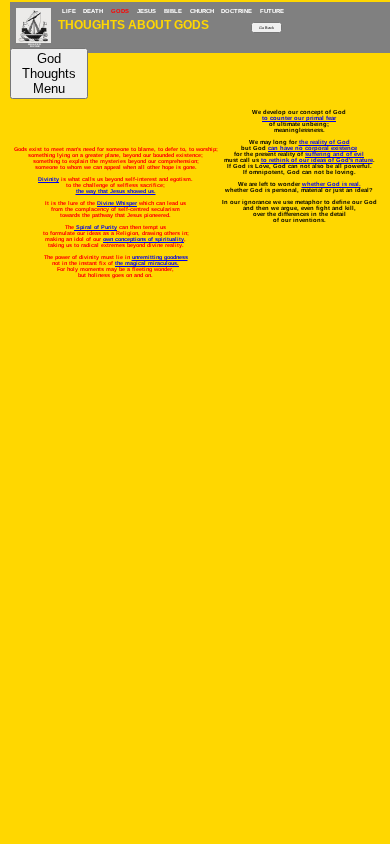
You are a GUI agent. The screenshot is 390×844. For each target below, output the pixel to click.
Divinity (48, 179)
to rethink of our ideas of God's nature (317, 160)
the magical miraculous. (147, 263)
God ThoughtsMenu (49, 73)
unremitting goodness (160, 257)
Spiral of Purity (95, 227)
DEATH (93, 11)
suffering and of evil (334, 154)
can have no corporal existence (312, 148)
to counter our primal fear (299, 118)
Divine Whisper (117, 203)
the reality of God (324, 142)
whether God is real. (331, 184)
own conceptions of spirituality (143, 239)
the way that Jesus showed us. (116, 191)
